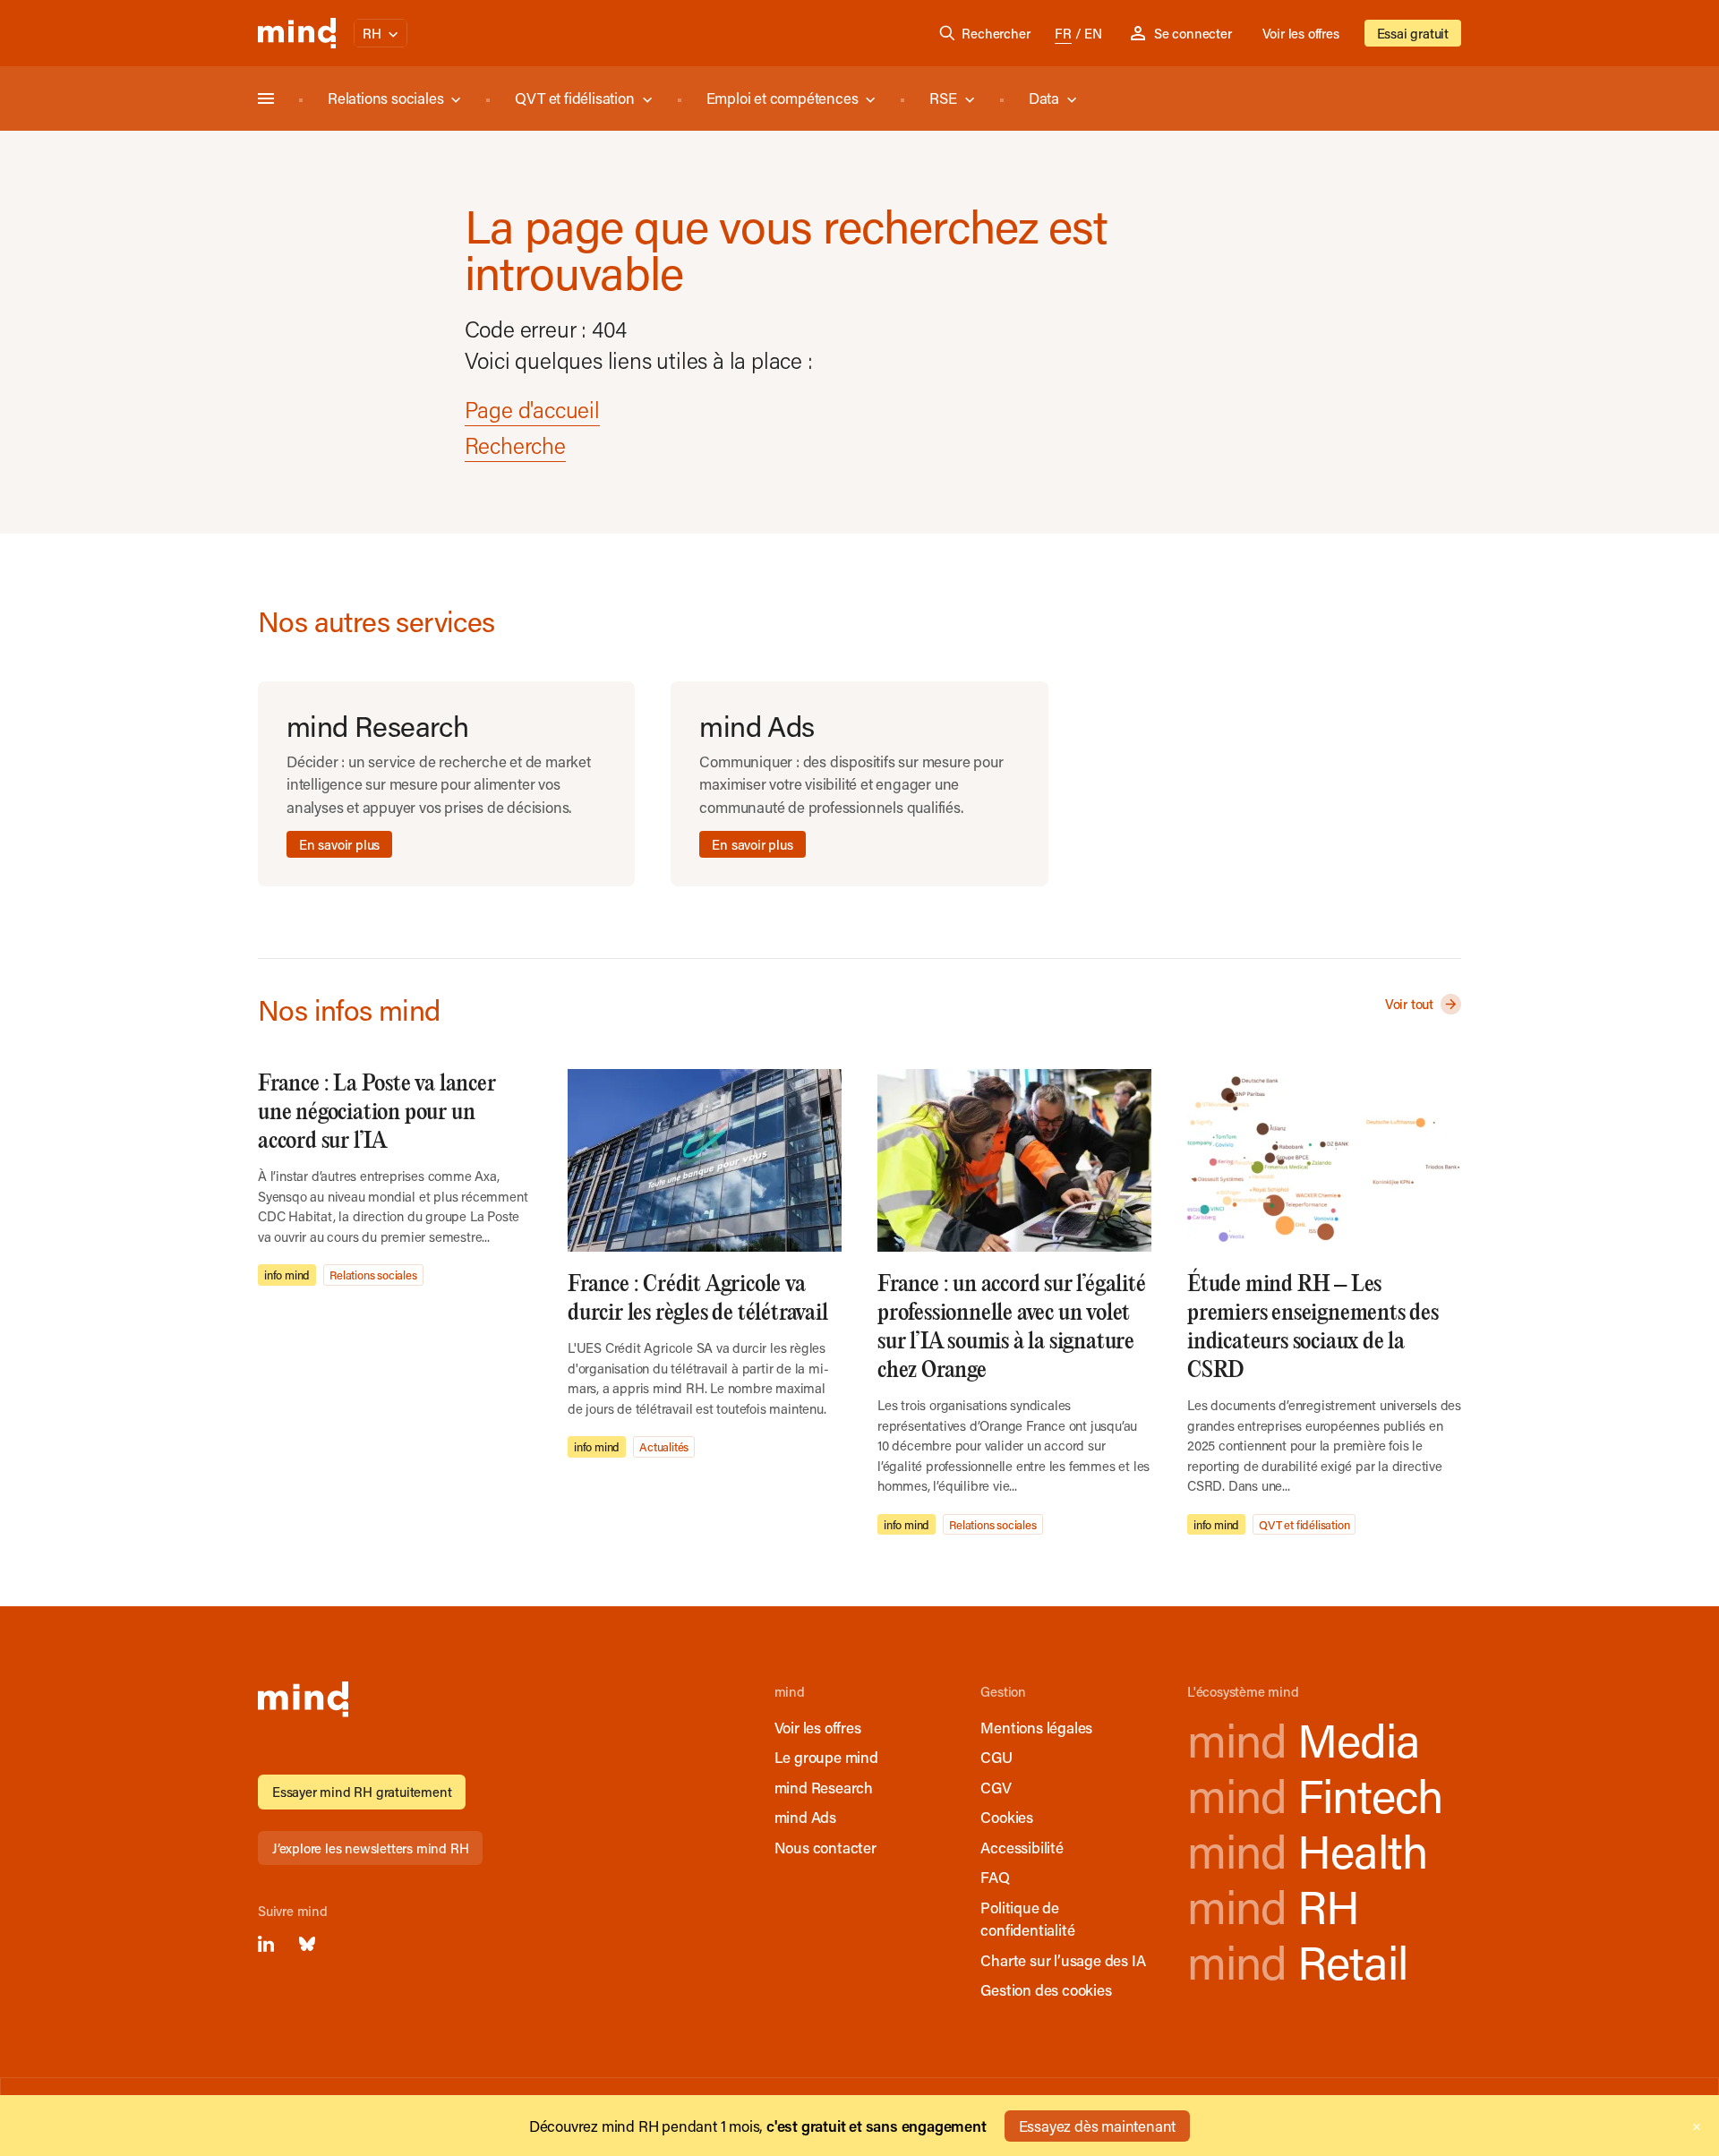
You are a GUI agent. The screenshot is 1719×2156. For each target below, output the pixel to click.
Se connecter (1193, 33)
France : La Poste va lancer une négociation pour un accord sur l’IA (377, 1112)
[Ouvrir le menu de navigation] (266, 98)
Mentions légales (1036, 1727)
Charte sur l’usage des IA (1063, 1960)
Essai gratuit (1413, 33)
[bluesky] (307, 1944)
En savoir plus (339, 844)
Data (1044, 98)
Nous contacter (825, 1847)
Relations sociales (385, 98)
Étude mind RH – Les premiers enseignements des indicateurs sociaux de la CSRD (1313, 1327)
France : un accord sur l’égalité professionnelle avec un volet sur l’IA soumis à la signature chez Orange (1012, 1327)
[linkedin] (266, 1944)
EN (1093, 33)
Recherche (515, 445)
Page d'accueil (532, 410)
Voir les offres (1301, 33)
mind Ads (805, 1817)
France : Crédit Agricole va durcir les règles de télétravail (698, 1299)
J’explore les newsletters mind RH (370, 1848)
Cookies (1007, 1817)
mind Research (824, 1787)
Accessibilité (1022, 1847)
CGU (996, 1757)
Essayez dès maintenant (1098, 2126)
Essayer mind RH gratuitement (362, 1792)
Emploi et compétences (783, 98)
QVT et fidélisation (574, 98)
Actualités (664, 1446)
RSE (943, 98)
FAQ (995, 1877)
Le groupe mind (826, 1757)
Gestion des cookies (1046, 1989)
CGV (996, 1787)
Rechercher (996, 33)
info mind (287, 1275)
